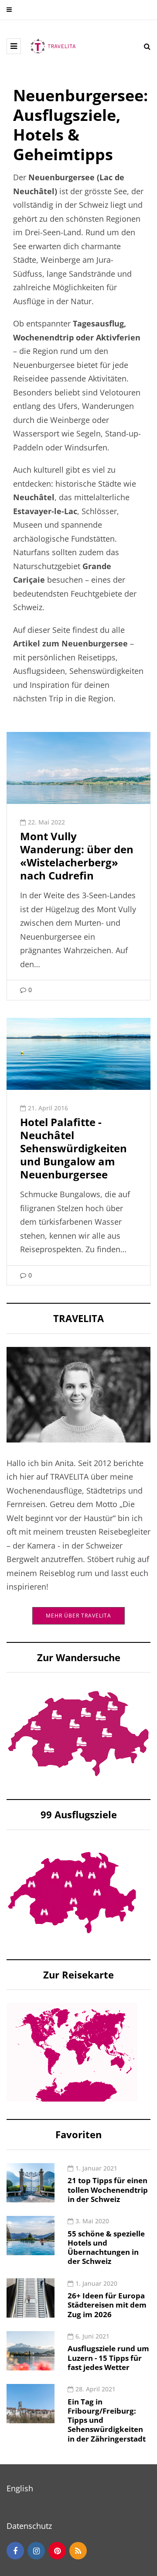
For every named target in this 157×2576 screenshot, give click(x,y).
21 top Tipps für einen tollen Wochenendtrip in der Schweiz (108, 2190)
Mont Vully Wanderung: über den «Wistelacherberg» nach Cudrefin (77, 856)
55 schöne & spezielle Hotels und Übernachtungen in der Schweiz (106, 2248)
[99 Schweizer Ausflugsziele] (72, 1892)
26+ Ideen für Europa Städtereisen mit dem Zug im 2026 (107, 2305)
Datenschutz (29, 2526)
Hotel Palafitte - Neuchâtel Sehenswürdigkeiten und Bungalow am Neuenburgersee (73, 1148)
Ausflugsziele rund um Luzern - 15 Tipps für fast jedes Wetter (108, 2358)
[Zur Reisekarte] (72, 2051)
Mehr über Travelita (78, 1616)
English (20, 2488)
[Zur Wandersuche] (78, 1733)
